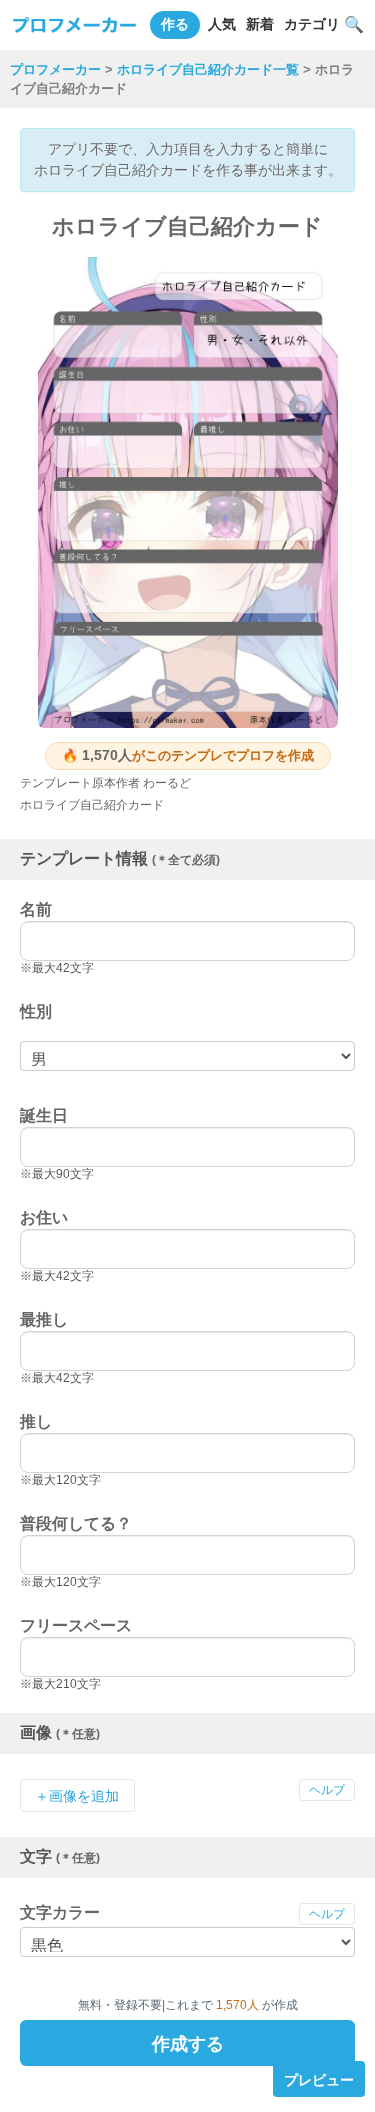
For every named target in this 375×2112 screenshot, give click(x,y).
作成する (188, 2042)
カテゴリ (312, 24)
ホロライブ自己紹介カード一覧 (208, 69)
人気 (222, 24)
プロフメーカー (55, 69)
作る (175, 24)
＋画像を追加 (77, 1796)
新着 (260, 24)
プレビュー (319, 2079)
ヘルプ (327, 1790)
